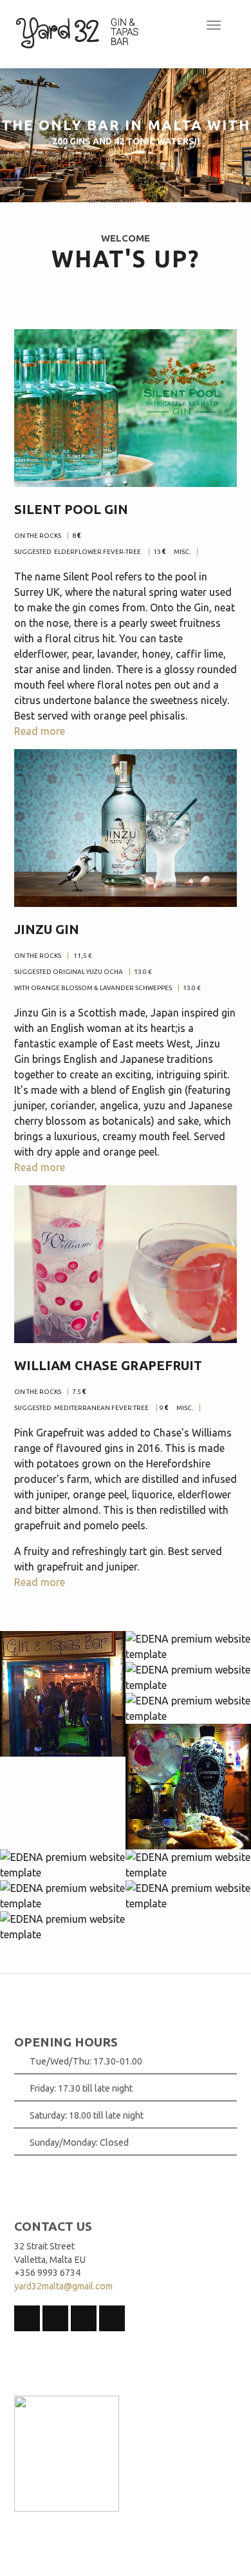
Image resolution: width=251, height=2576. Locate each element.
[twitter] (84, 2318)
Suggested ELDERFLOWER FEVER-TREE (78, 552)
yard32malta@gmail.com (63, 2286)
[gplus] (112, 2318)
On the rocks (38, 956)
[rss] (27, 2318)
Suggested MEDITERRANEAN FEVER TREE (82, 1408)
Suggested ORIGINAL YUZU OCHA (69, 972)
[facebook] (55, 2318)
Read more (40, 731)
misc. (182, 552)
